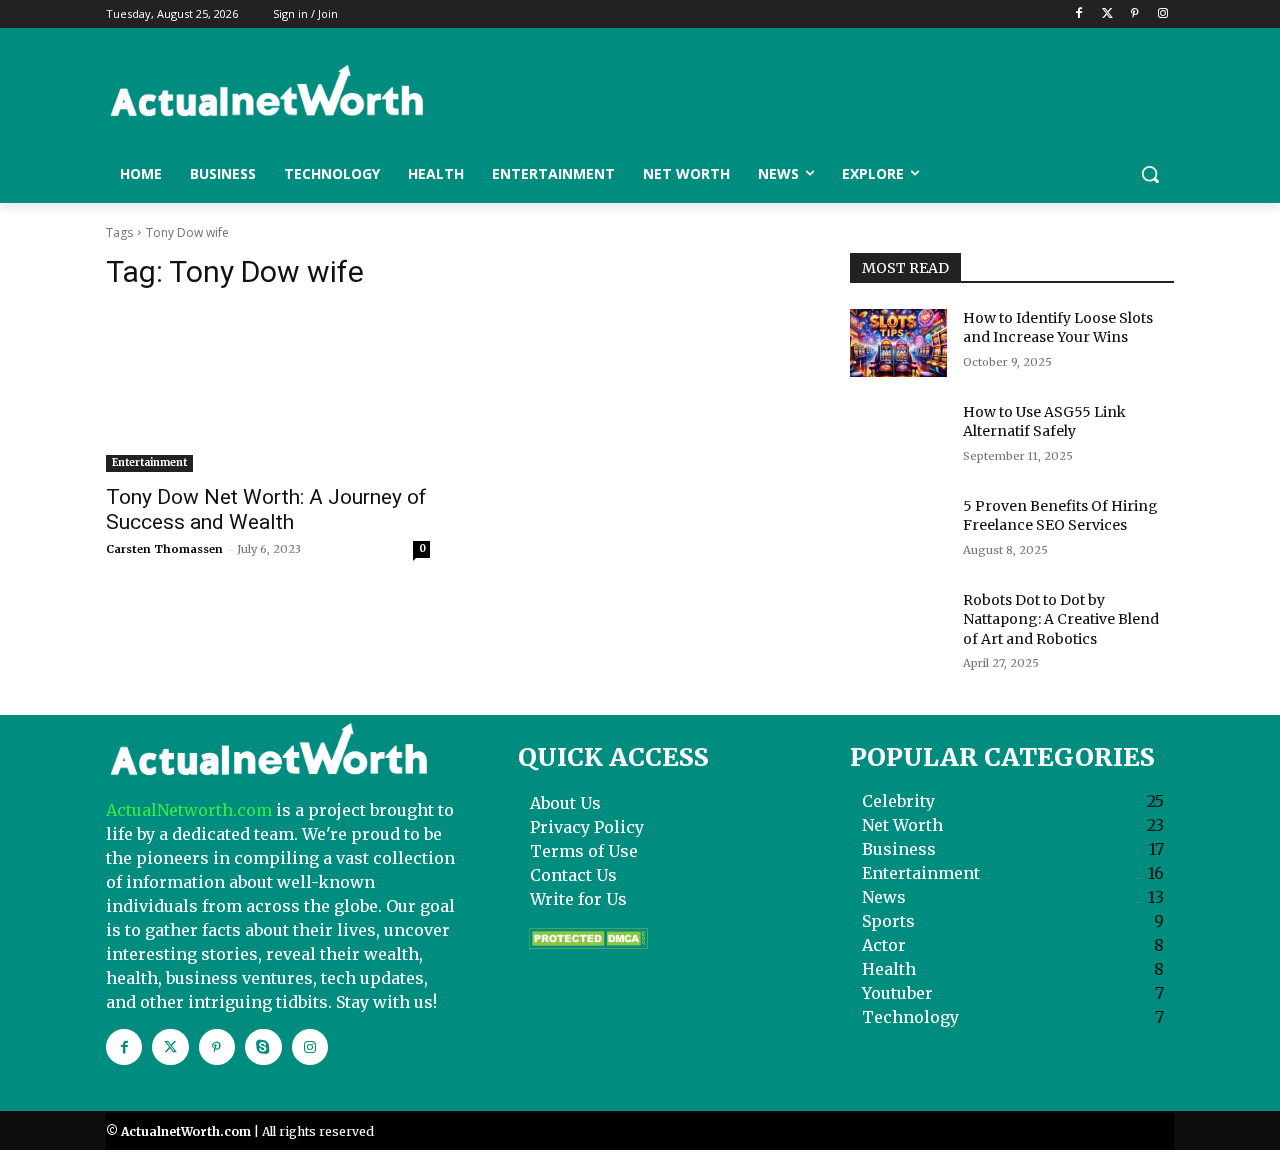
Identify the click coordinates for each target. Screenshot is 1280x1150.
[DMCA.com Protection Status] (588, 944)
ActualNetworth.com (189, 810)
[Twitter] (1107, 14)
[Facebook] (1079, 14)
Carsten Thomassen (164, 549)
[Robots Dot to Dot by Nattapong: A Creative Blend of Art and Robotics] (898, 625)
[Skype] (263, 1047)
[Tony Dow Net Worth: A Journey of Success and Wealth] (268, 391)
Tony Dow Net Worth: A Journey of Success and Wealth (266, 509)
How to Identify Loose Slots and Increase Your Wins (1058, 328)
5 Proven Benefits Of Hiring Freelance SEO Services (1060, 516)
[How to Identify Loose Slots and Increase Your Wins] (898, 343)
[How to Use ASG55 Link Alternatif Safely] (898, 437)
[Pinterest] (1134, 14)
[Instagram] (1162, 14)
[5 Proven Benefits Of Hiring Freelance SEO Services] (898, 531)
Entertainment (149, 462)
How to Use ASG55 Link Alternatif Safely (1044, 422)
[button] (1150, 174)
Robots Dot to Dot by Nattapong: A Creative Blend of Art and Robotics (1061, 619)
